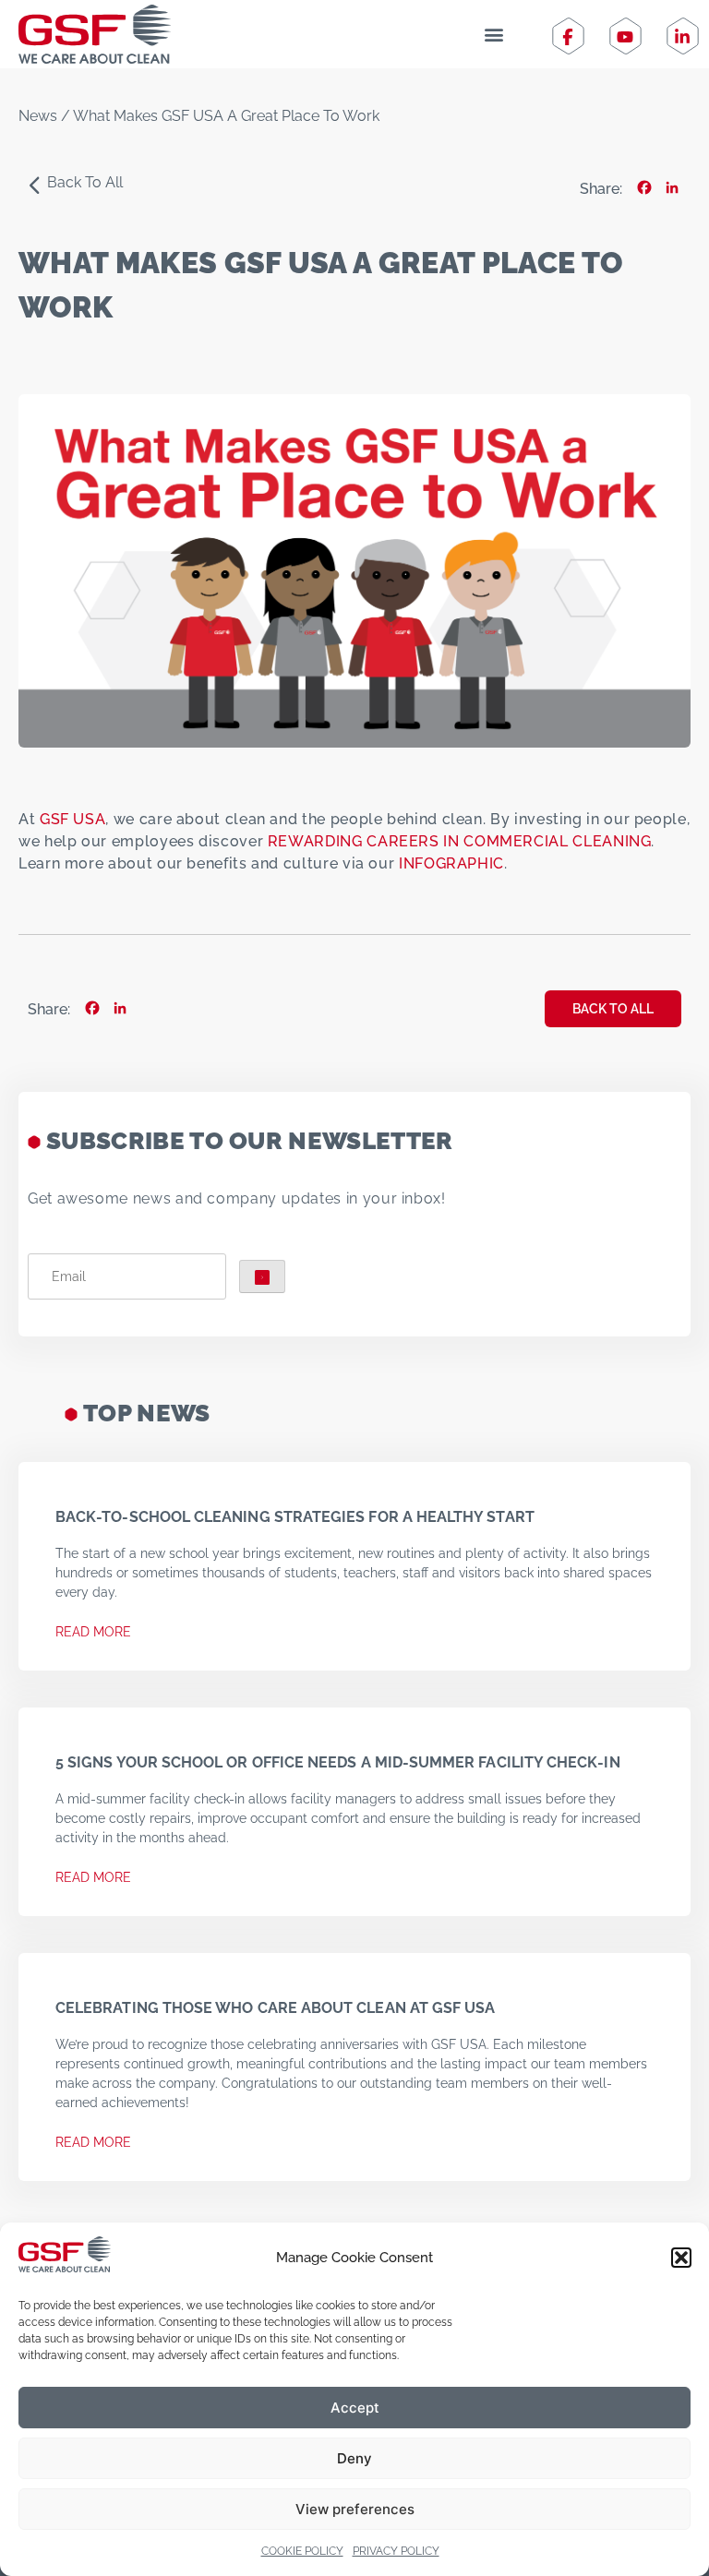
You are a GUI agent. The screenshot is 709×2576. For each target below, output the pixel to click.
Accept (355, 2408)
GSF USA (72, 819)
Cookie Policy (302, 2551)
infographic (451, 863)
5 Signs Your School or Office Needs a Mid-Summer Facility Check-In (338, 1762)
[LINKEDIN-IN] (682, 37)
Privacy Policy (396, 2551)
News (38, 116)
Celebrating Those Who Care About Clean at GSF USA (277, 2008)
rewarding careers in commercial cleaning (460, 841)
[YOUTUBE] (625, 37)
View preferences (355, 2509)
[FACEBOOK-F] (568, 37)
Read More (93, 1632)
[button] (681, 2258)
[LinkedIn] (672, 189)
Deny (354, 2458)
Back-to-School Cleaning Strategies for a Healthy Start (295, 1517)
